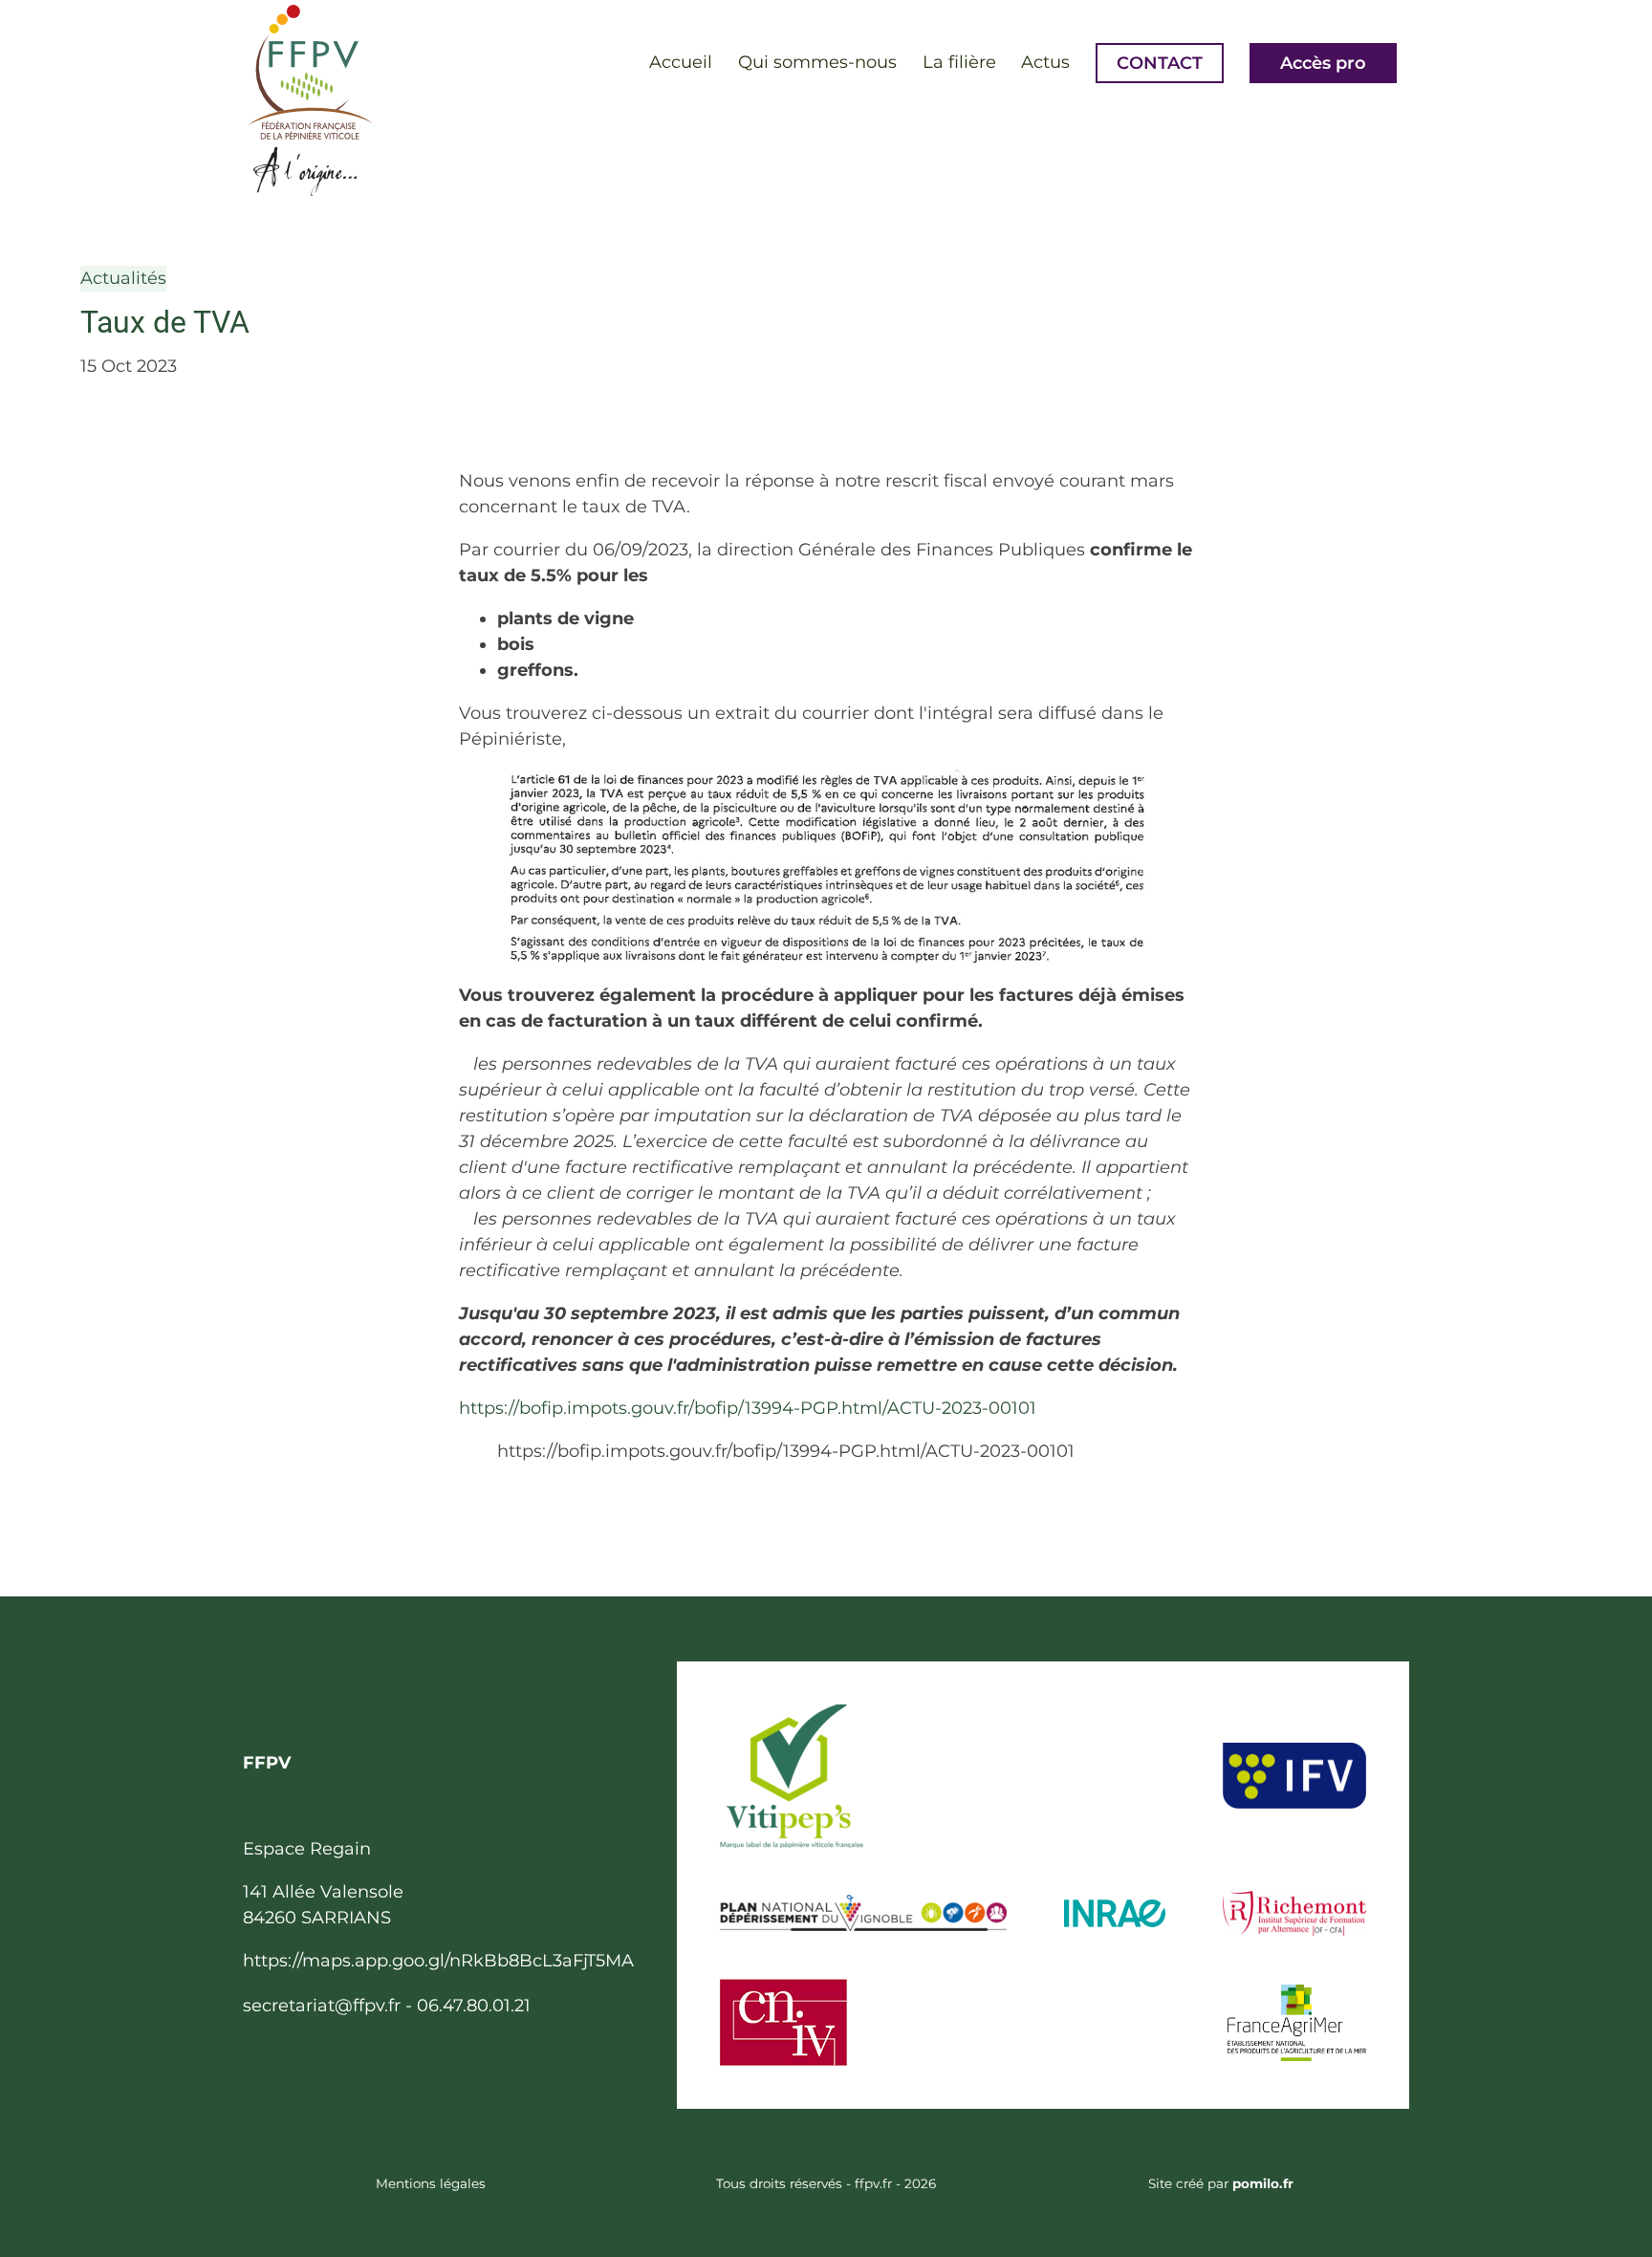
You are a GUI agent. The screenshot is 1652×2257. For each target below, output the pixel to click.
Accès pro (1323, 63)
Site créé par (1221, 2183)
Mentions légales (431, 2183)
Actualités (123, 278)
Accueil (681, 62)
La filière (959, 62)
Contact (1160, 63)
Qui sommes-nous (817, 62)
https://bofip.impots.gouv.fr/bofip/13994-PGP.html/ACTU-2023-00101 (748, 1408)
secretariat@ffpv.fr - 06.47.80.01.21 (387, 2006)
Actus (1045, 62)
